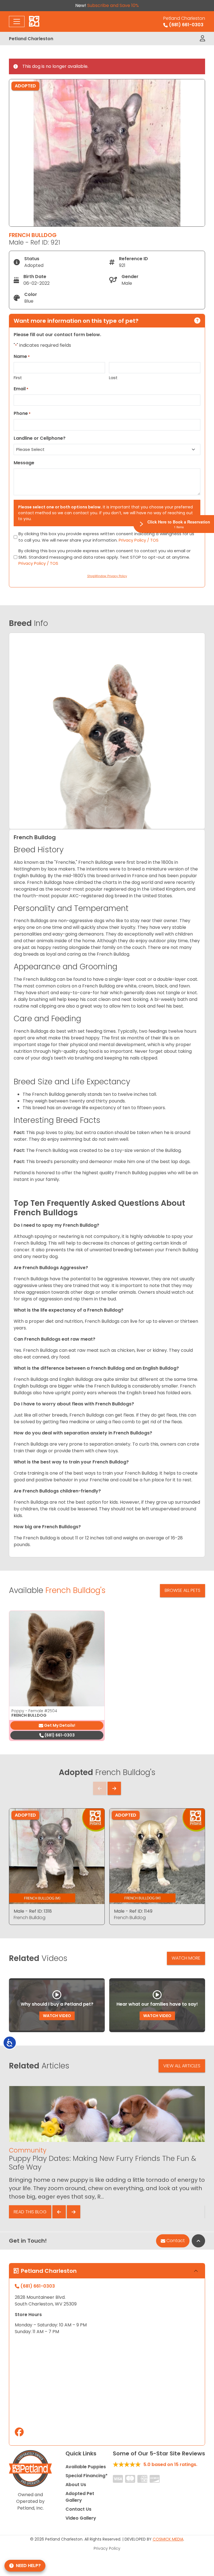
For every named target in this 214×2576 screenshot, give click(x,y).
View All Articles (182, 2066)
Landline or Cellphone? (40, 438)
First (18, 378)
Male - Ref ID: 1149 (133, 1911)
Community (28, 2150)
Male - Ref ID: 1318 (33, 1911)
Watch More (186, 1958)
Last (113, 378)
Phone (22, 413)
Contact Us (78, 2509)
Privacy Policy (107, 2548)
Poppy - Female (34, 1711)
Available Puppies (86, 2467)
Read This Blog (30, 2212)
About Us (76, 2485)
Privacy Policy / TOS (139, 540)
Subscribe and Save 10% (113, 5)
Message (24, 463)
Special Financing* (87, 2476)
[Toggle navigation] (17, 21)
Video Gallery (81, 2518)
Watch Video (57, 2016)
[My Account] (202, 39)
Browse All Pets (183, 1590)
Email (21, 389)
